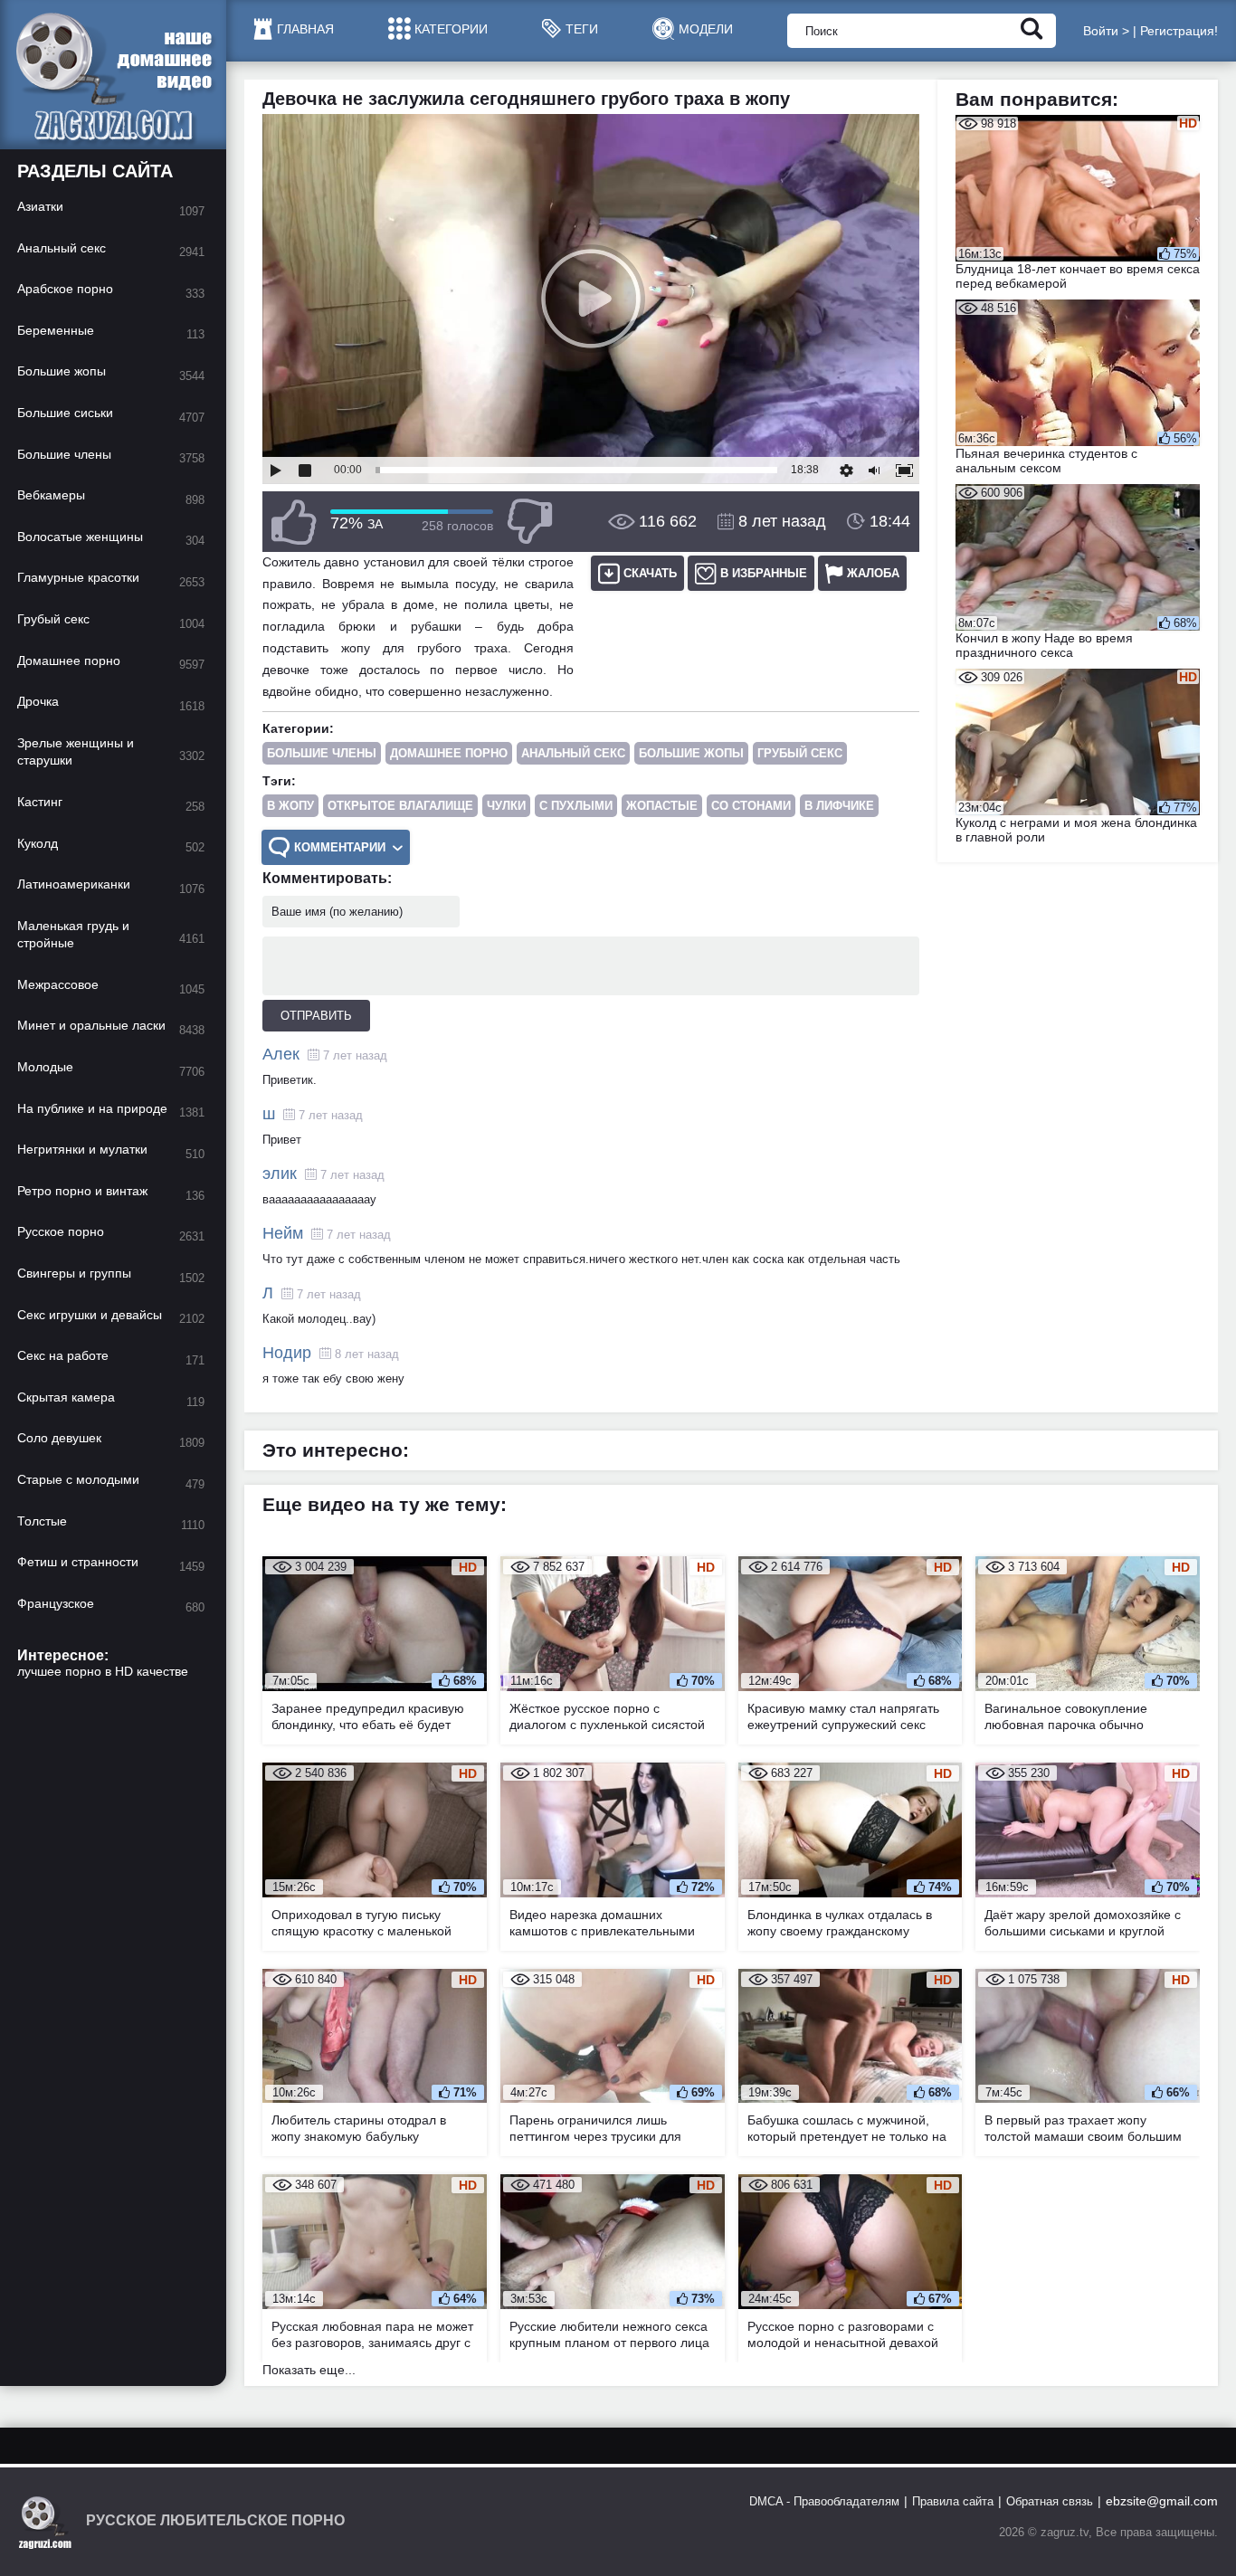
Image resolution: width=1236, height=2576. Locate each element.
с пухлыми (576, 806)
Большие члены (322, 753)
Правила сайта (953, 2501)
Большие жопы (691, 753)
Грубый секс (800, 753)
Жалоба (873, 573)
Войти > (1106, 31)
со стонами (751, 806)
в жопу (290, 806)
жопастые (662, 806)
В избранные (764, 573)
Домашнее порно (449, 753)
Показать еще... (309, 2370)
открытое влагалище (400, 806)
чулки (506, 806)
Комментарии (340, 847)
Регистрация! (1179, 31)
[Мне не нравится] (529, 522)
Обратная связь (1050, 2501)
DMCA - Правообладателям (824, 2501)
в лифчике (839, 806)
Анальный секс (573, 753)
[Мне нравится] (294, 522)
